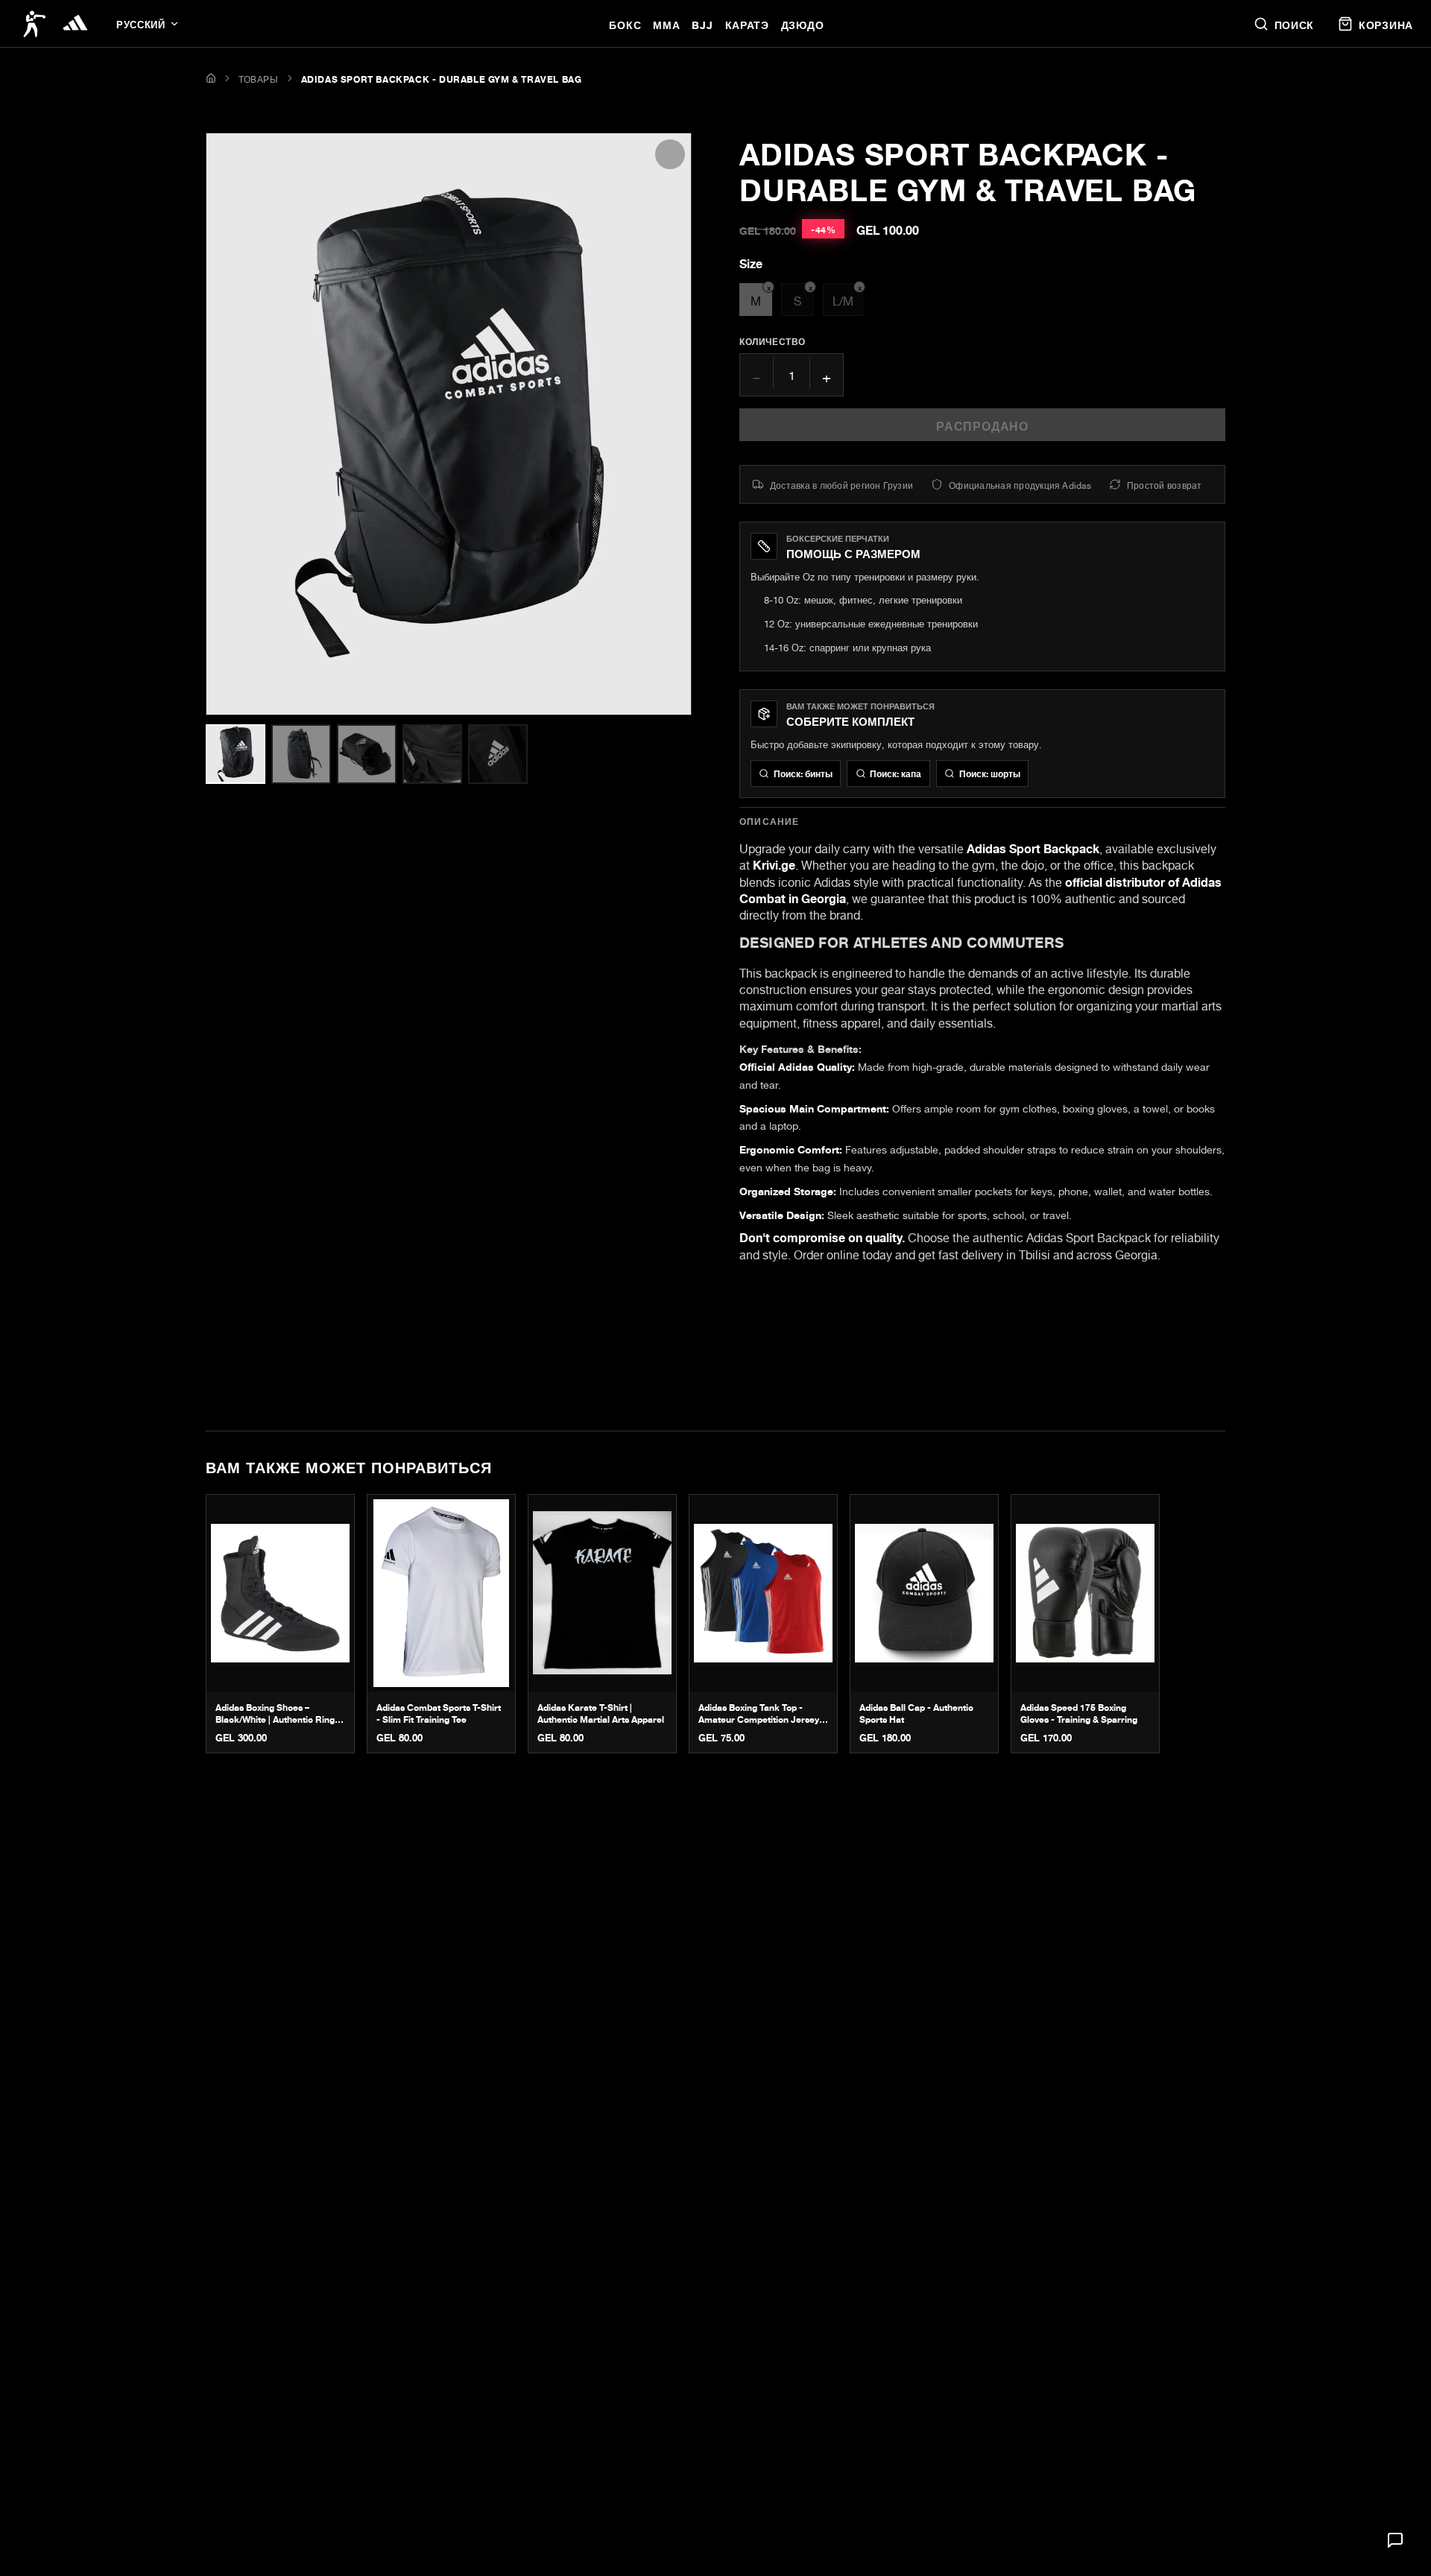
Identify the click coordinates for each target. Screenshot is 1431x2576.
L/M (847, 297)
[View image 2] (301, 754)
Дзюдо (803, 23)
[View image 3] (367, 754)
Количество (773, 341)
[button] (1395, 2540)
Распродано (982, 424)
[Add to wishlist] (670, 154)
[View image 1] (236, 754)
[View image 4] (432, 754)
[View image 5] (498, 754)
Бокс (625, 23)
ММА (666, 23)
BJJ (702, 23)
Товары (259, 78)
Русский (140, 23)
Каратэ (747, 23)
